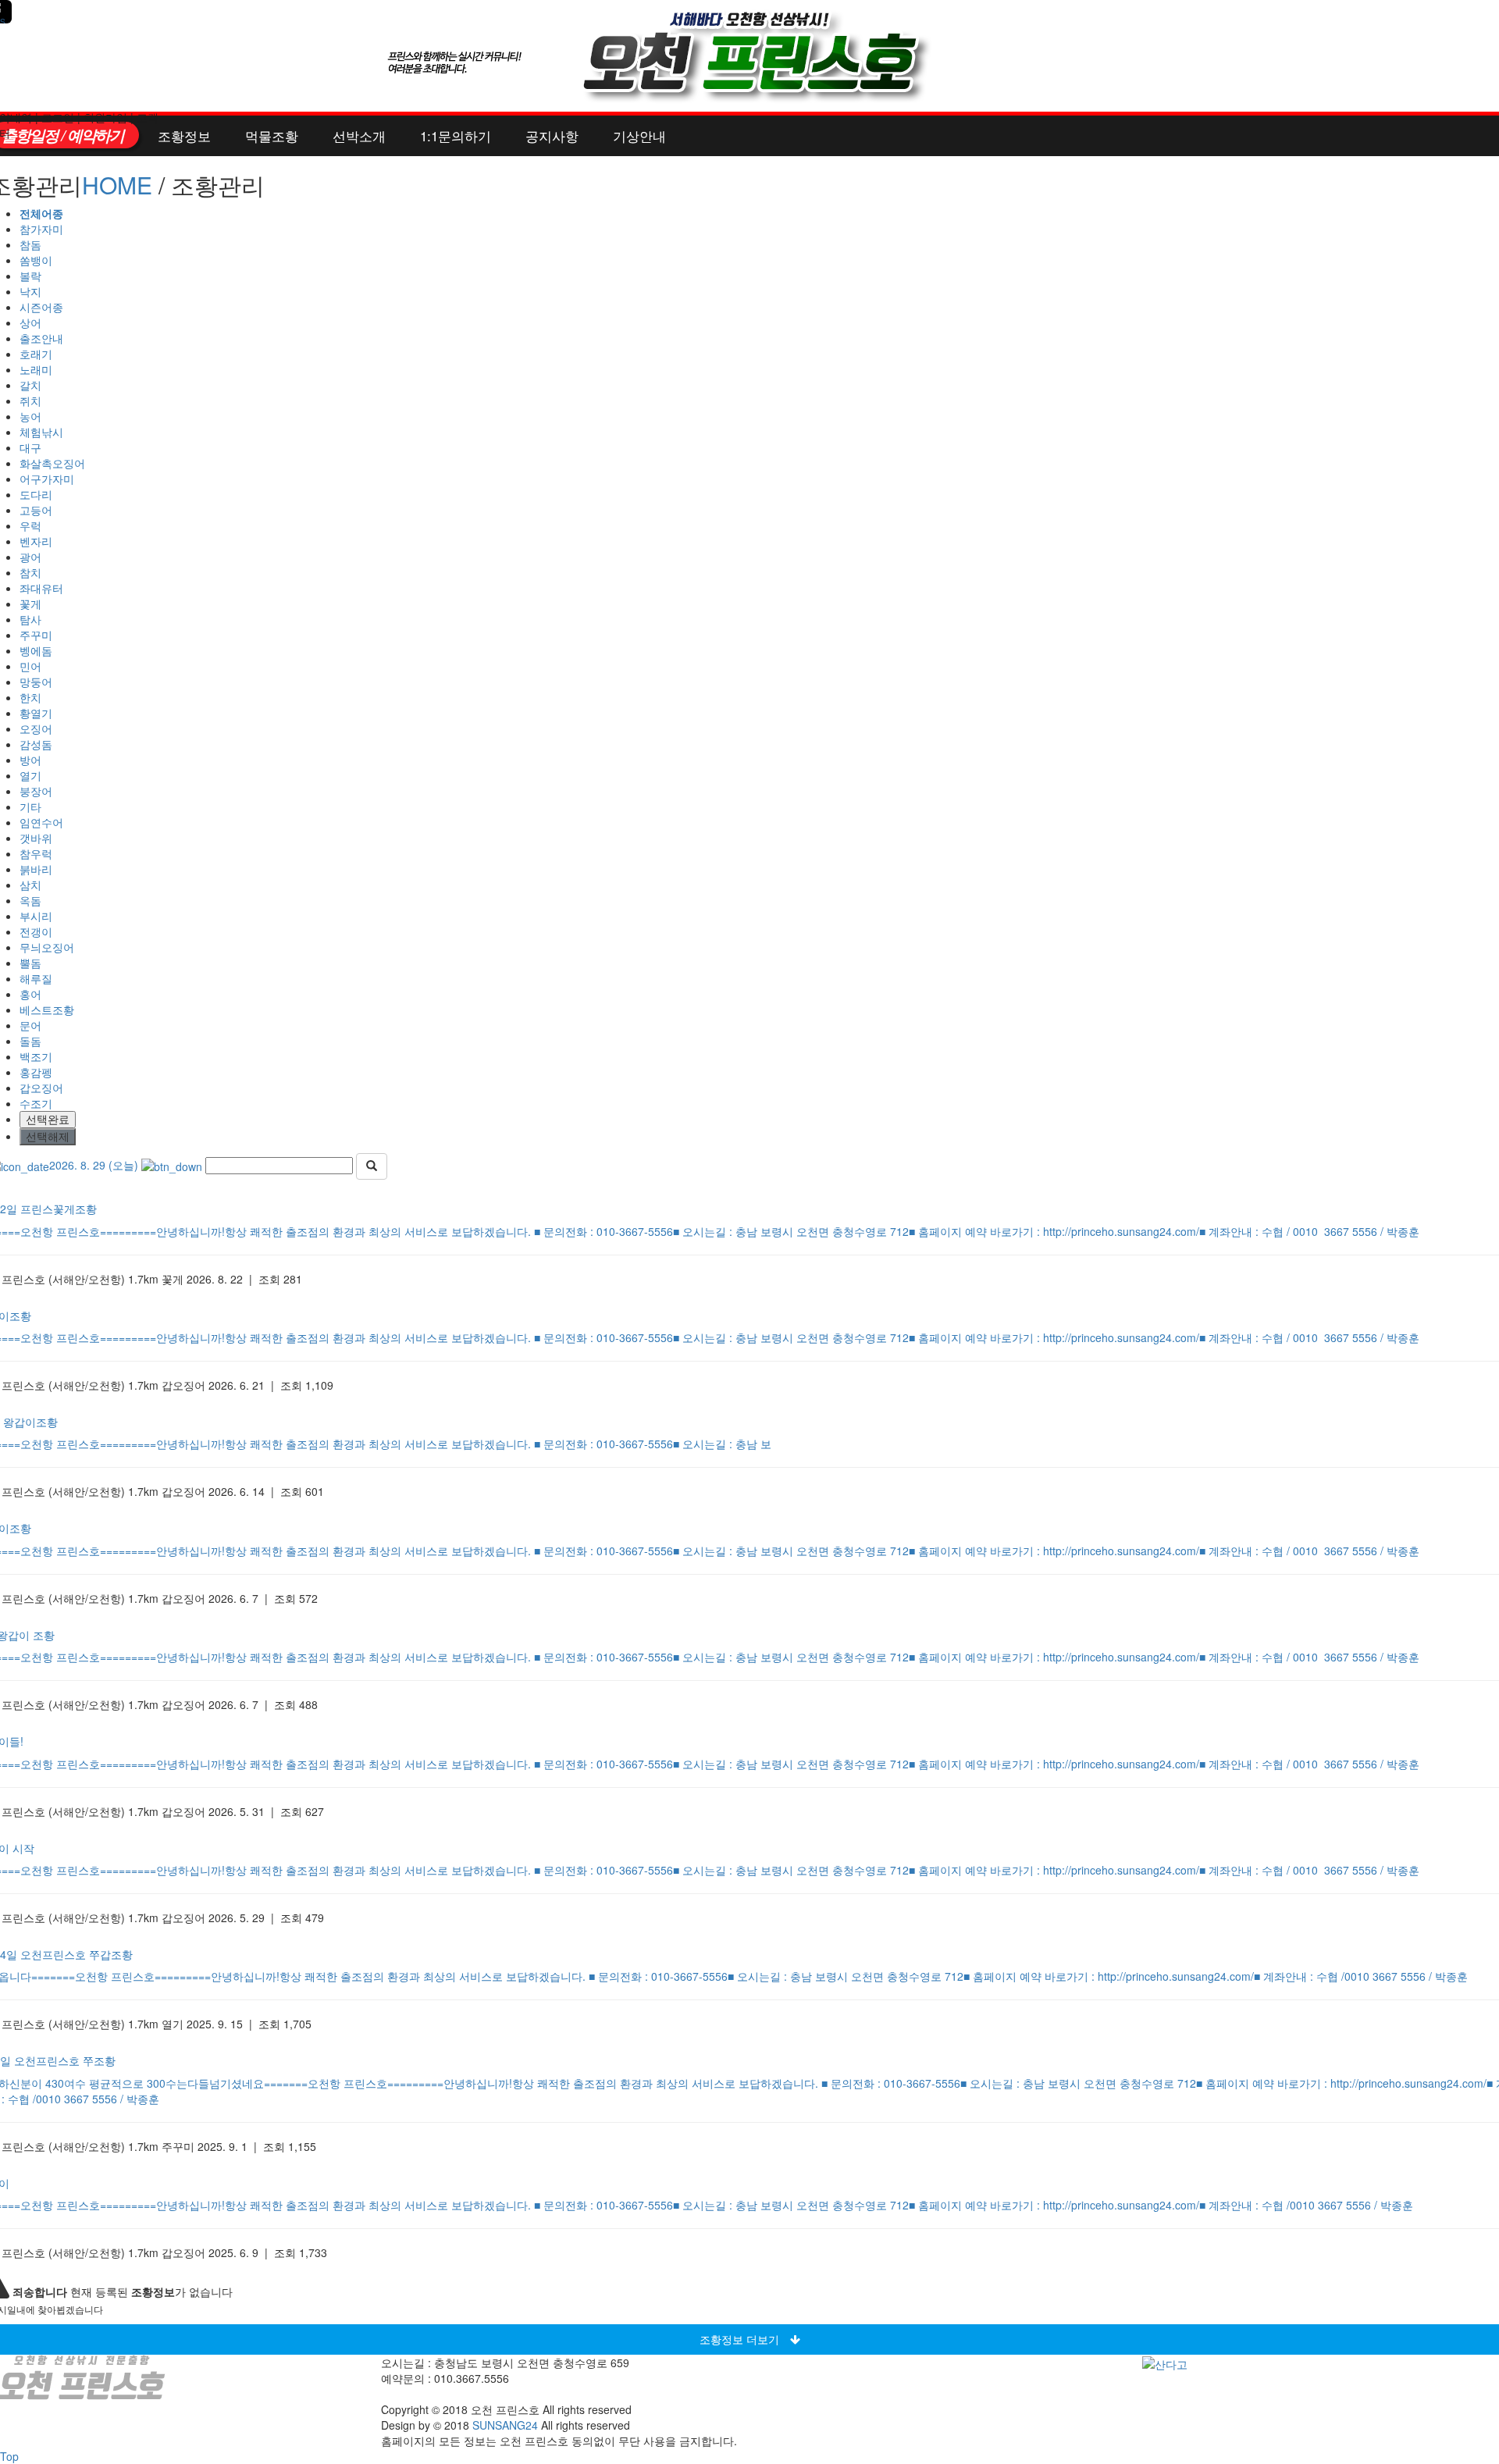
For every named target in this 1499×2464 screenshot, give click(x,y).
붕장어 (36, 791)
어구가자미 (47, 479)
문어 (30, 1025)
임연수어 (41, 822)
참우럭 (36, 853)
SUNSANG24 (505, 2425)
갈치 (30, 385)
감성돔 (36, 744)
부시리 (36, 916)
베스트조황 (47, 1009)
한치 (30, 697)
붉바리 (36, 869)
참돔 (30, 244)
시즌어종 (41, 307)
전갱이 (36, 931)
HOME (117, 185)
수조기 (36, 1103)
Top (9, 2456)
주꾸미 (36, 635)
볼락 (30, 276)
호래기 (36, 354)
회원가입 (105, 117)
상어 (30, 322)
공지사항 (552, 135)
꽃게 (30, 604)
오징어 (36, 728)
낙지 (30, 291)
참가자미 (41, 229)
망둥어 (36, 682)
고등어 (36, 510)
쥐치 (30, 401)
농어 (30, 416)
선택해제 (48, 1137)
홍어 (30, 994)
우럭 (30, 525)
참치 (30, 572)
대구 (30, 447)
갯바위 (36, 838)
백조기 (36, 1056)
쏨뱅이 (36, 260)
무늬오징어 (47, 947)
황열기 (36, 713)
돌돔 (30, 1041)
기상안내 (639, 135)
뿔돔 (30, 963)
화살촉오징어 (52, 463)
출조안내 (41, 338)
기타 (30, 806)
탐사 (30, 619)
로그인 (58, 117)
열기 (30, 775)
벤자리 (36, 541)
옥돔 (30, 900)
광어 (30, 557)
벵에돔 (36, 650)
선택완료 (48, 1120)
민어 (30, 666)
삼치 (30, 885)
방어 (30, 760)
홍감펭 (36, 1072)
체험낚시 (41, 432)
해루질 (36, 978)
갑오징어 (41, 1088)
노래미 (36, 369)
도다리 (36, 494)
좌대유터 (41, 588)
